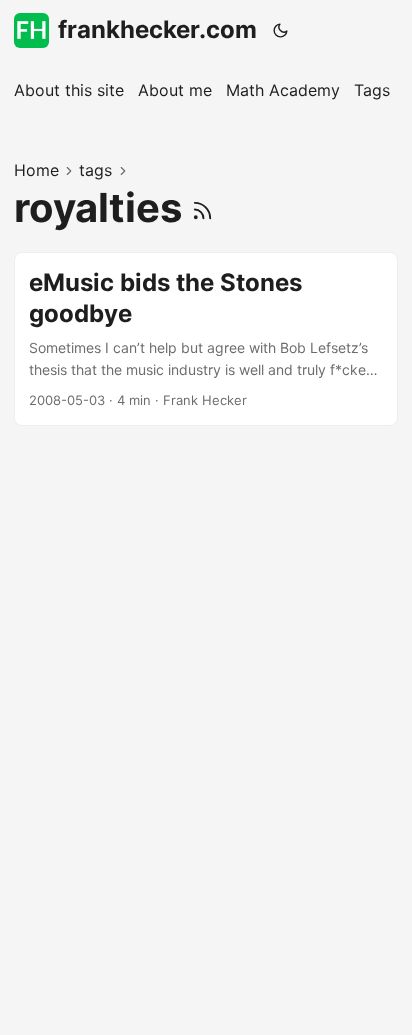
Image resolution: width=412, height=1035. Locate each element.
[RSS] (202, 207)
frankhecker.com (157, 29)
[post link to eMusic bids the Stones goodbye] (206, 339)
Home (36, 170)
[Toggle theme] (281, 30)
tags (95, 170)
